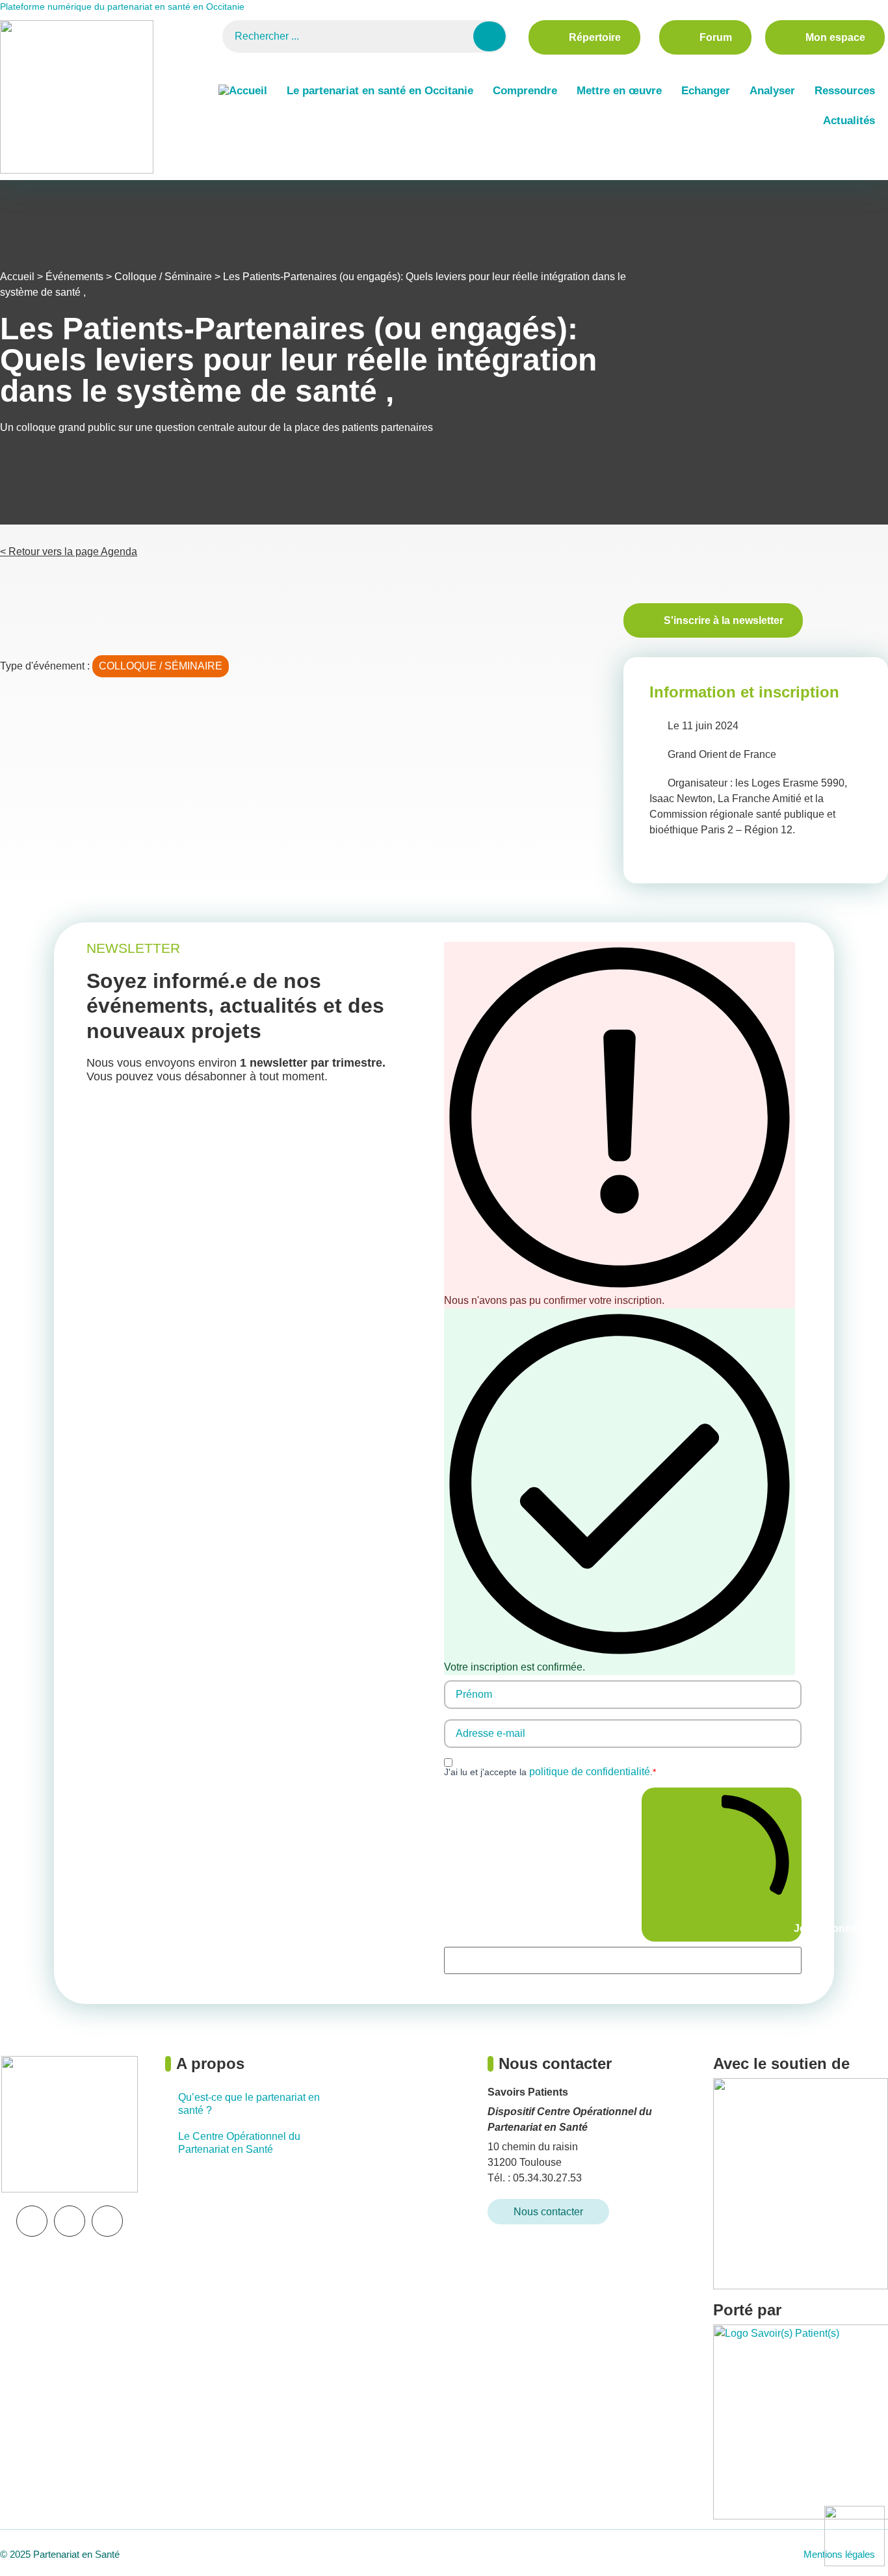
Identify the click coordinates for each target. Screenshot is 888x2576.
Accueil (17, 277)
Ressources (845, 91)
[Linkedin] (32, 2221)
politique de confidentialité (590, 1772)
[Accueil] (243, 91)
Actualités (849, 121)
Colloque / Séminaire (163, 277)
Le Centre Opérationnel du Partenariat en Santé (239, 2143)
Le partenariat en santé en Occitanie (380, 91)
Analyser (772, 91)
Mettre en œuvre (619, 91)
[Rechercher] (490, 36)
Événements (74, 277)
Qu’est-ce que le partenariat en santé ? (249, 2104)
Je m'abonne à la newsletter (796, 1928)
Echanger (706, 91)
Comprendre (525, 91)
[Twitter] (70, 2221)
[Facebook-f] (107, 2221)
